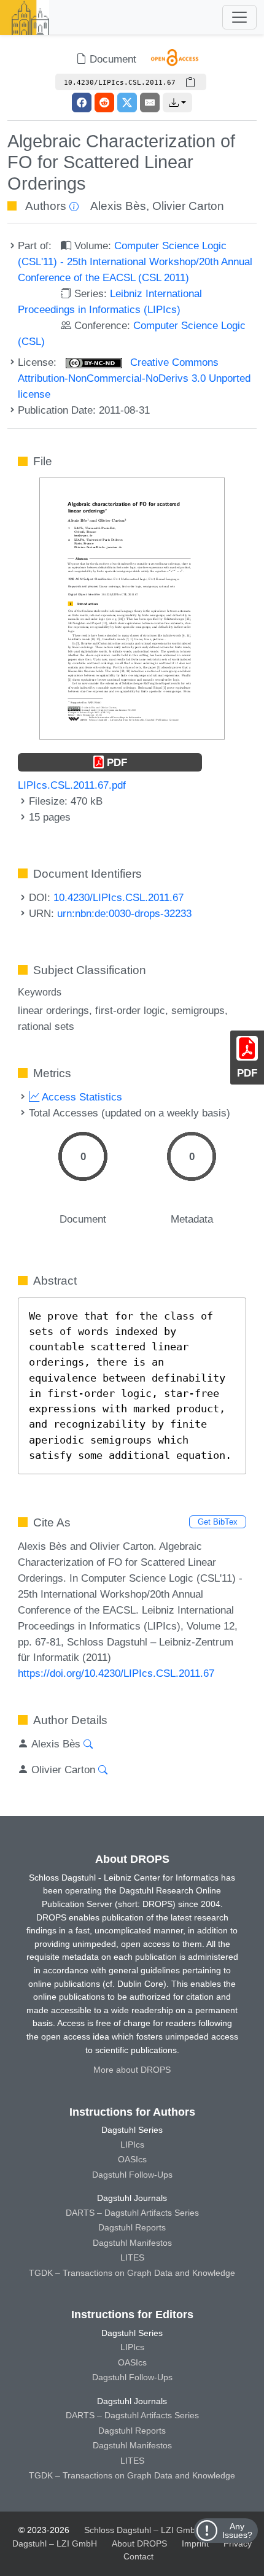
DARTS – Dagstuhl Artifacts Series (132, 2213)
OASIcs (132, 2159)
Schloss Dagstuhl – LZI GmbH (143, 2530)
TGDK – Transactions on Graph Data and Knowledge (132, 2273)
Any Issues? (237, 2531)
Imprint (195, 2543)
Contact (138, 2556)
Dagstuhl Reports (132, 2227)
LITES (132, 2257)
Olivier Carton (188, 206)
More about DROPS (132, 2070)
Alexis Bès (118, 206)
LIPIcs (132, 2145)
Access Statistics (81, 1097)
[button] (177, 102)
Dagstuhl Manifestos (132, 2243)
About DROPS (139, 2543)
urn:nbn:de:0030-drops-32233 (124, 913)
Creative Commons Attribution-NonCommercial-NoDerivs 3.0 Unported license (134, 378)
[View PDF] (132, 608)
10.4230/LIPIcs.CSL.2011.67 (118, 897)
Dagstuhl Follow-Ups (132, 2175)
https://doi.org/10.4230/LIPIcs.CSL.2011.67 (116, 1673)
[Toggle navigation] (239, 17)
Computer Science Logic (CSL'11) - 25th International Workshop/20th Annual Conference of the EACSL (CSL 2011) (135, 261)
